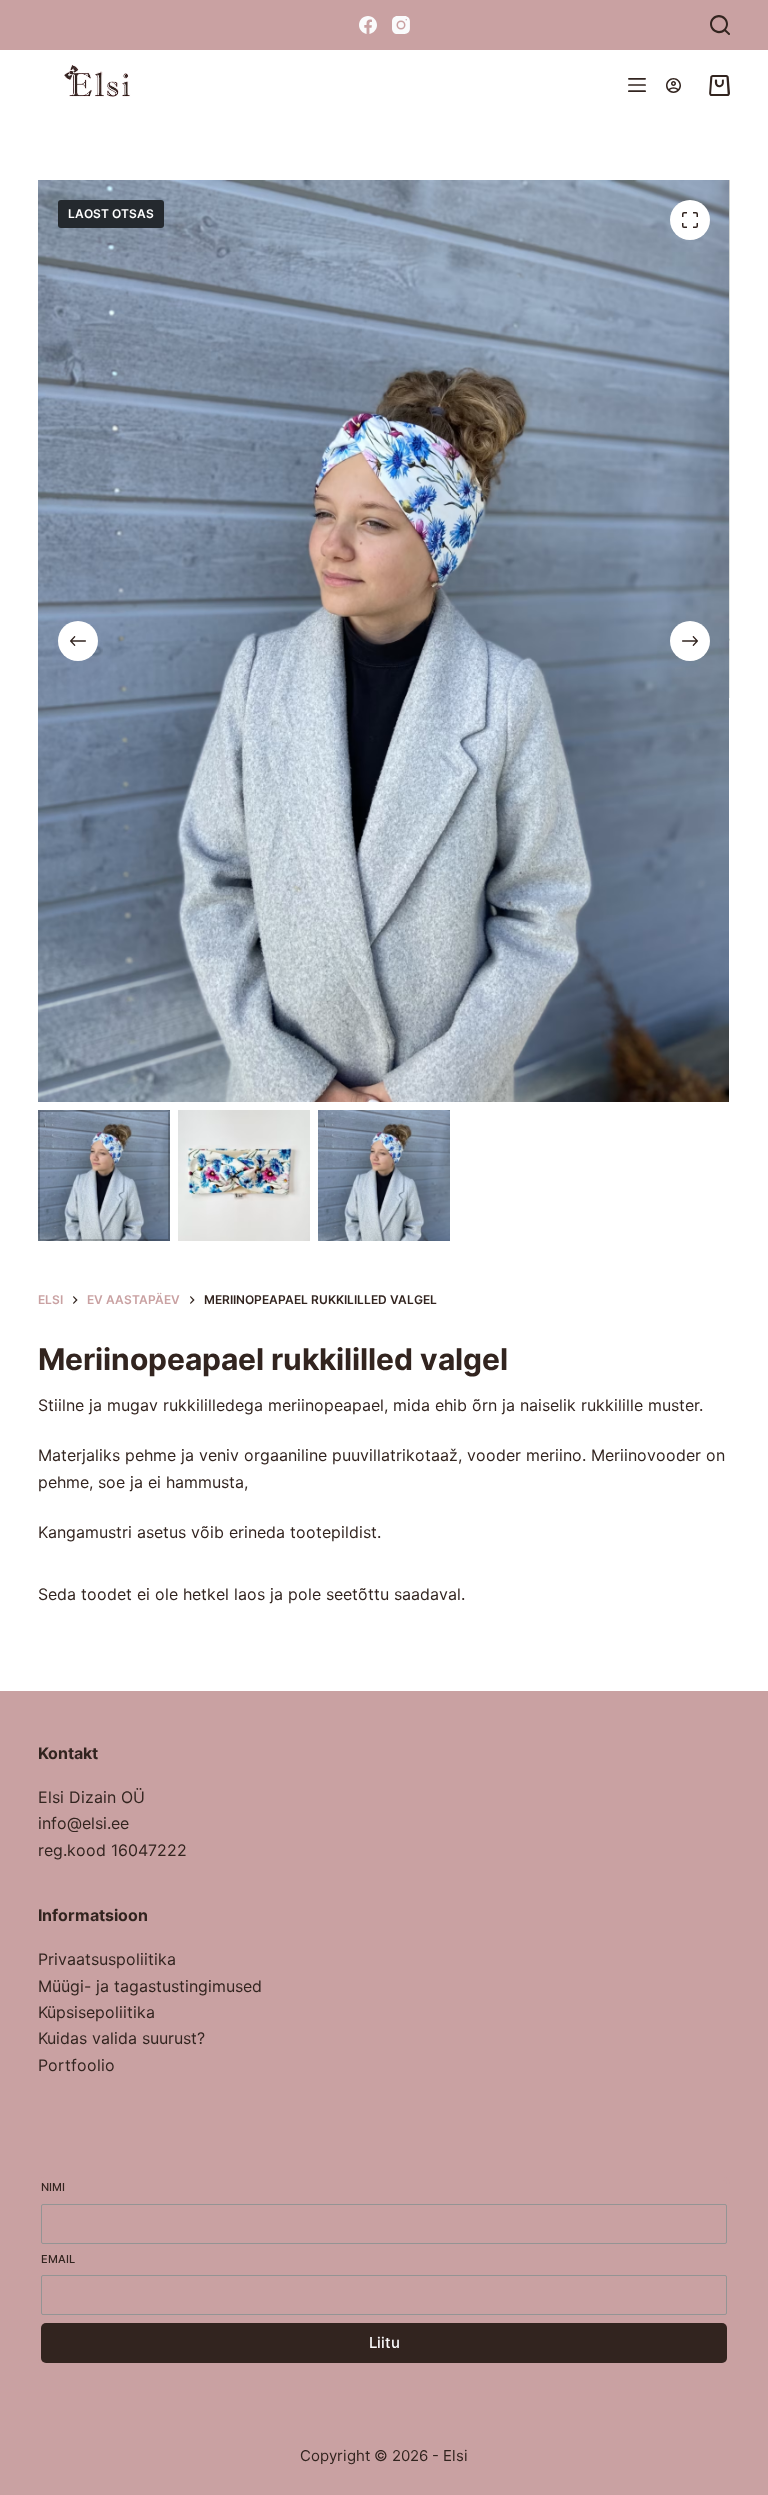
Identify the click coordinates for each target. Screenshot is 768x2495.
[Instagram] (401, 25)
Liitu (384, 2342)
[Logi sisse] (673, 85)
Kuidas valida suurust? (121, 2038)
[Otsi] (720, 25)
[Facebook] (368, 25)
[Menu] (637, 85)
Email (58, 2259)
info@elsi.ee (83, 1823)
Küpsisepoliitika (96, 2012)
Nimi (53, 2187)
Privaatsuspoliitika (107, 1959)
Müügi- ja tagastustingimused (150, 1986)
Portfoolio (76, 2065)
